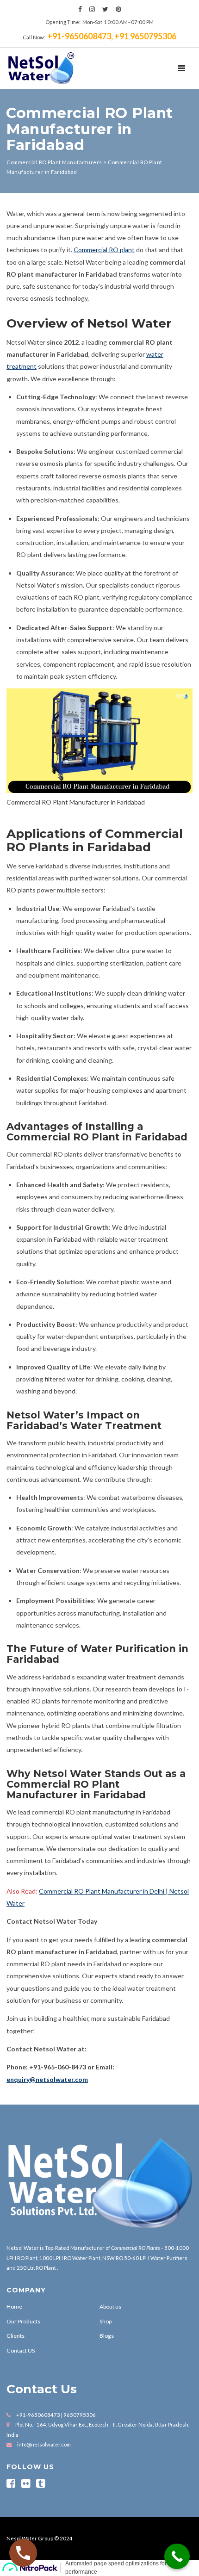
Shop (106, 2321)
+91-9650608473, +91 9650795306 (112, 36)
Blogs (107, 2336)
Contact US (21, 2350)
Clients (16, 2336)
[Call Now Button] (177, 2556)
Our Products (23, 2321)
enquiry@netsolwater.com (47, 2079)
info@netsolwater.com (44, 2444)
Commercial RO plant (104, 250)
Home (14, 2307)
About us (110, 2307)
